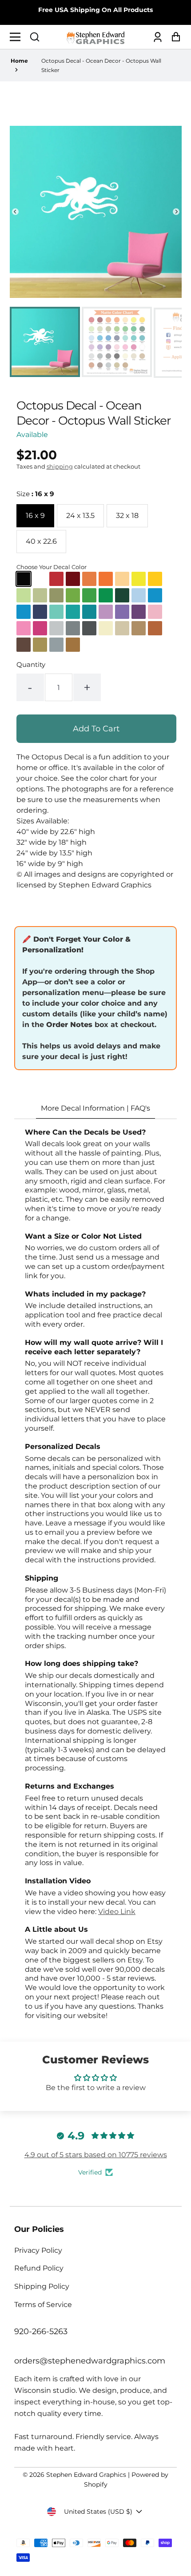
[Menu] (18, 37)
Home (19, 61)
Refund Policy (39, 2268)
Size (35, 494)
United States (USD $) (98, 2512)
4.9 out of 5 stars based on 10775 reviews (96, 2155)
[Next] (176, 212)
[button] (35, 37)
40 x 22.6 (41, 541)
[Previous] (15, 212)
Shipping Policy (42, 2286)
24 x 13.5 (80, 516)
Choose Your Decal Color (52, 567)
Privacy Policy (38, 2250)
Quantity (31, 664)
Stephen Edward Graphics (86, 2475)
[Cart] (173, 37)
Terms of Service (43, 2305)
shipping (60, 466)
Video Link (117, 1912)
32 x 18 (127, 516)
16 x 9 (35, 516)
